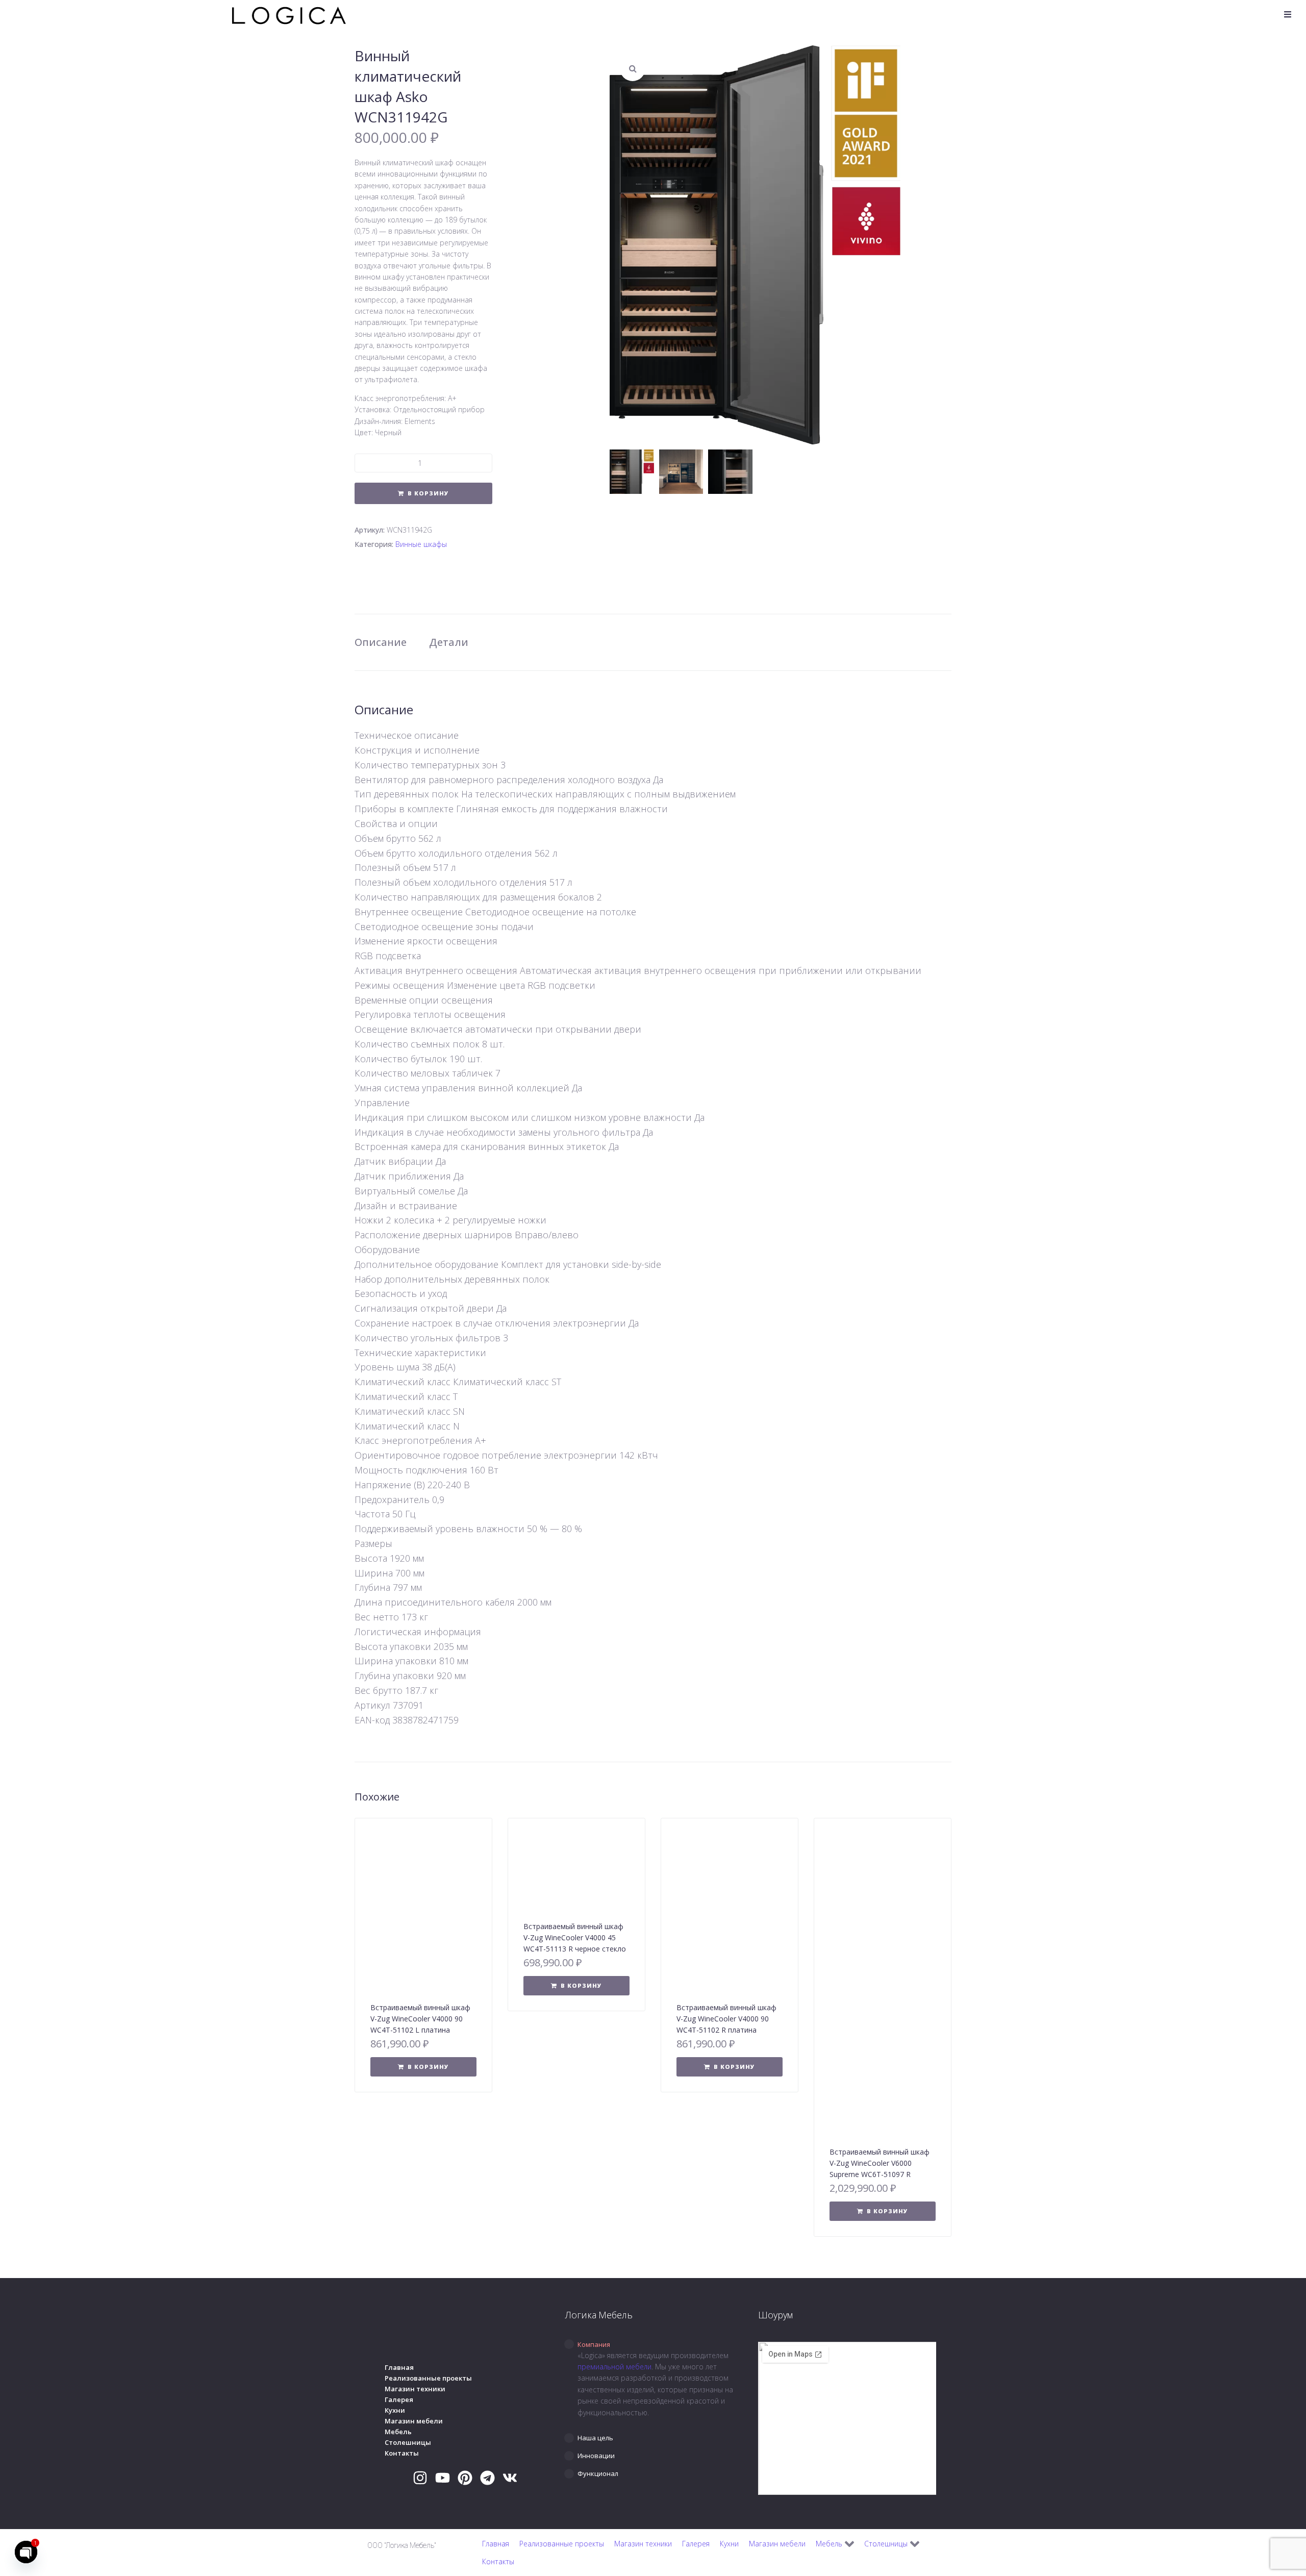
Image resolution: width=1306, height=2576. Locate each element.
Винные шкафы (421, 544)
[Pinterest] (465, 2478)
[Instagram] (420, 2478)
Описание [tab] (381, 642)
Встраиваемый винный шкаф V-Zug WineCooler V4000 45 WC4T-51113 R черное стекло (575, 1937)
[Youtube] (443, 2478)
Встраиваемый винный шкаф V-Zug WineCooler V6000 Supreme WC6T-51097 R (880, 2163)
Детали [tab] (449, 642)
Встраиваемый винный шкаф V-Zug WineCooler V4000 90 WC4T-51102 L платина (420, 2019)
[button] (1288, 14)
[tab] (653, 2344)
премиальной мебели (614, 2367)
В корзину (428, 493)
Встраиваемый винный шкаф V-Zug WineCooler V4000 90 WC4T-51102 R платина (726, 2019)
